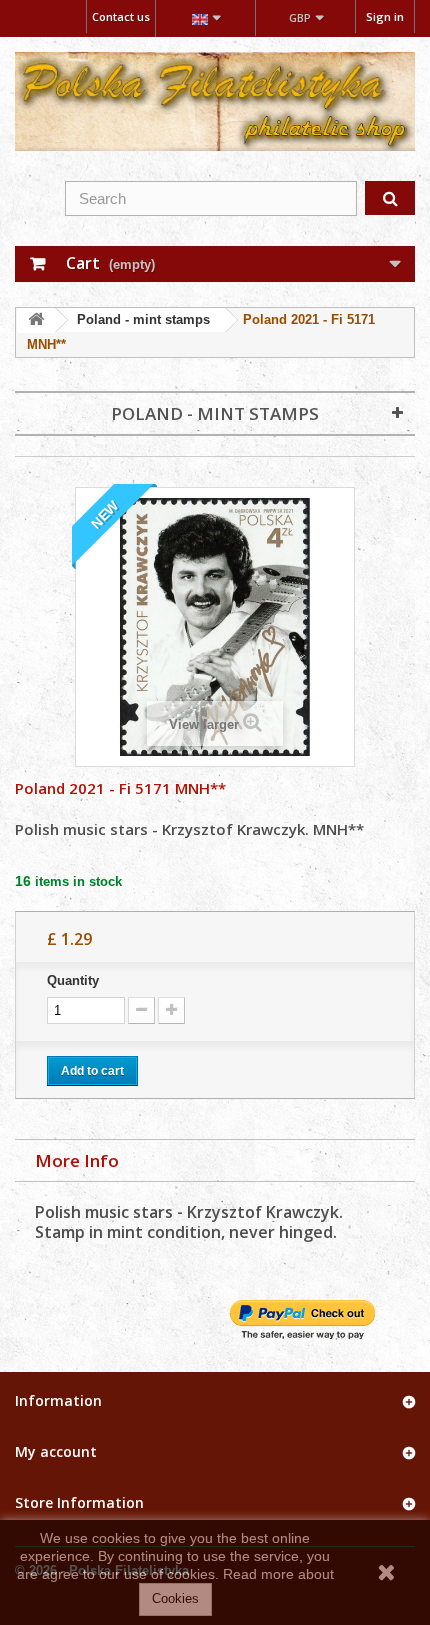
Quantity (73, 980)
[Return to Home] (36, 320)
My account (56, 1451)
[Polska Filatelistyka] (215, 101)
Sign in (385, 16)
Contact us (121, 16)
